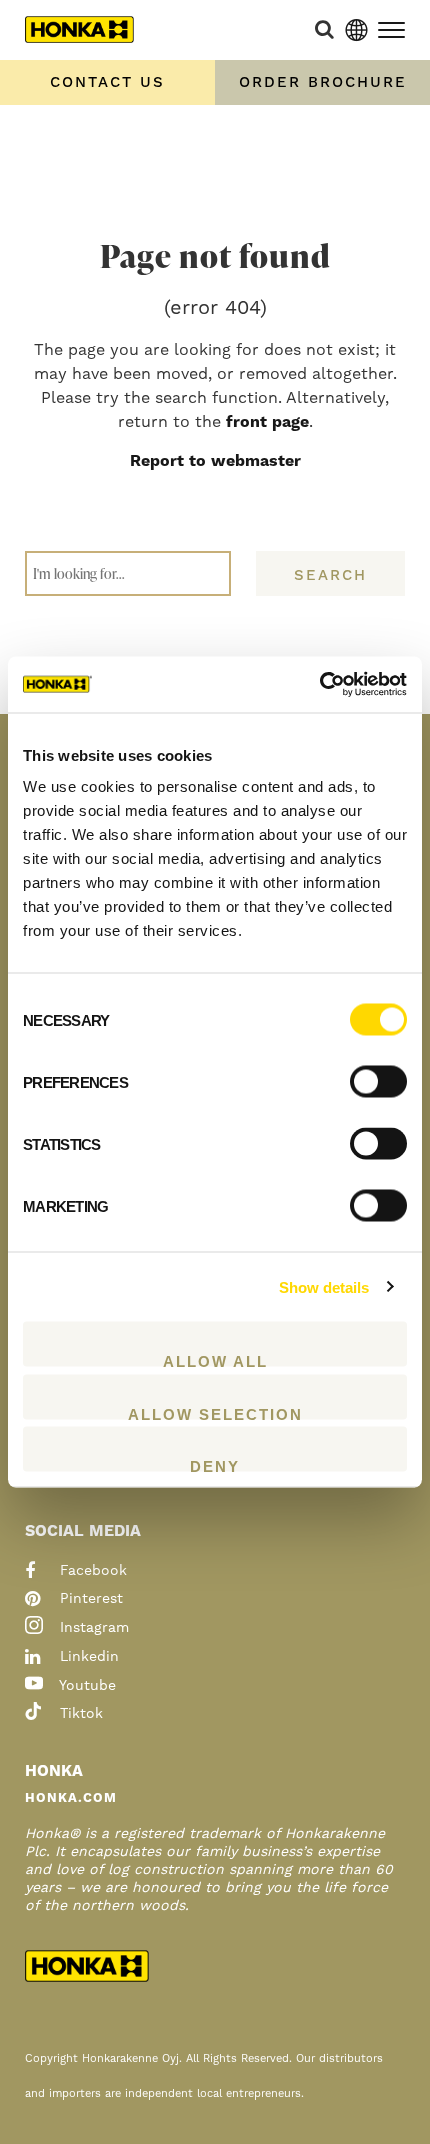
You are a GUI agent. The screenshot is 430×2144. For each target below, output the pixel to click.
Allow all (215, 1360)
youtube (85, 1686)
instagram (92, 1628)
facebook (91, 1571)
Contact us (107, 82)
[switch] (378, 1082)
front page (267, 422)
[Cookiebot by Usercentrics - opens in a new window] (319, 685)
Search (330, 575)
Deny (215, 1465)
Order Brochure (323, 82)
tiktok (79, 1714)
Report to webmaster (215, 461)
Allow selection (215, 1412)
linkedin (87, 1657)
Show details (324, 1286)
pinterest (89, 1599)
